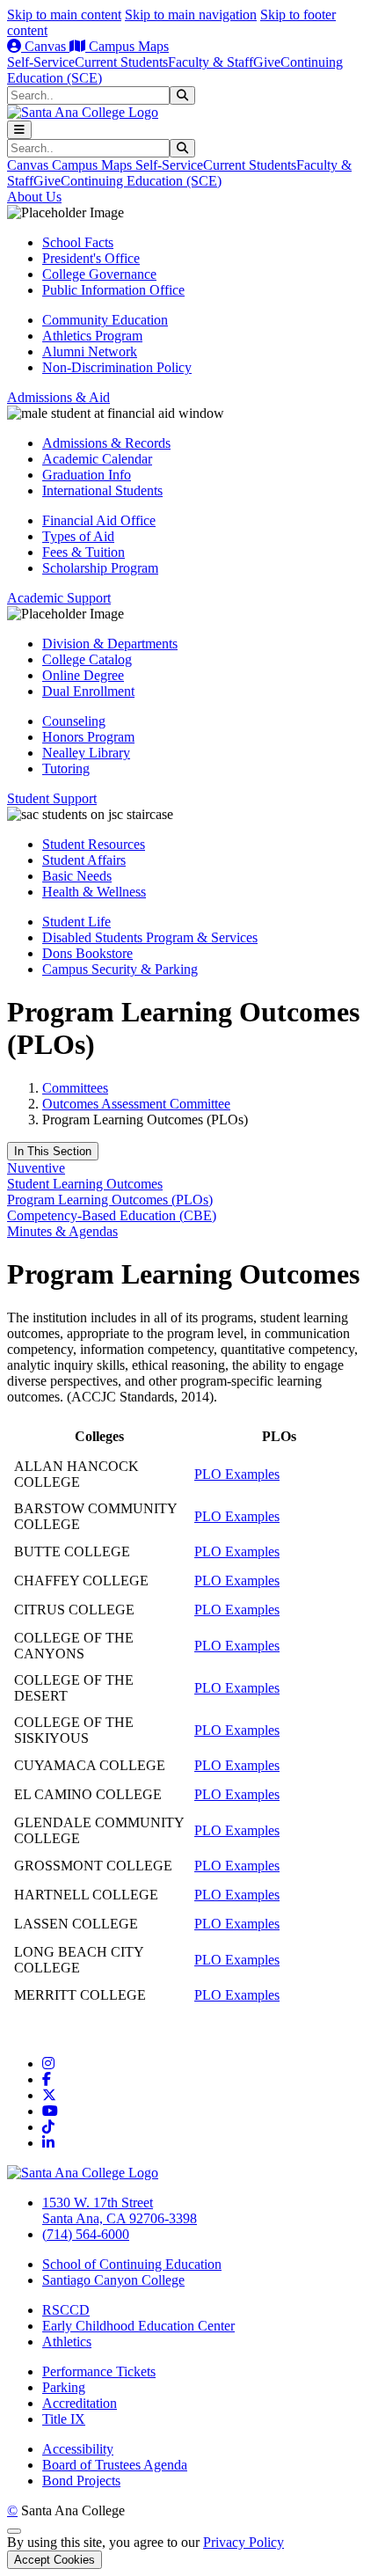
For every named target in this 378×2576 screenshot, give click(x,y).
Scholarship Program (100, 568)
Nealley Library (86, 753)
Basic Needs (77, 876)
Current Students (121, 62)
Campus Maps (127, 46)
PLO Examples (237, 1474)
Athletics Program (92, 336)
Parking (64, 2387)
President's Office (91, 258)
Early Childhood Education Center (138, 2326)
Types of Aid (78, 536)
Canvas (45, 46)
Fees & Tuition (84, 552)
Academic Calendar (97, 459)
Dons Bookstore (87, 953)
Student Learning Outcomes (85, 1184)
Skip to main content (64, 15)
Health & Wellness (94, 892)
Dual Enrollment (88, 691)
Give (267, 62)
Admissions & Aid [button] (58, 397)
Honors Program (88, 737)
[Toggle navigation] (19, 130)
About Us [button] (34, 197)
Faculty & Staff (211, 62)
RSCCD (66, 2310)
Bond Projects (81, 2481)
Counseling (74, 721)
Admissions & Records (106, 443)
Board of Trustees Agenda (115, 2465)
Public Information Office (113, 290)
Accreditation (80, 2403)
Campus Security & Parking (120, 969)
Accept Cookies (55, 2560)
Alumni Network (90, 351)
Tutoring (66, 768)
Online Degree (83, 675)
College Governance (99, 274)
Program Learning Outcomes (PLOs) (110, 1200)
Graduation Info (87, 475)
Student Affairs (84, 860)
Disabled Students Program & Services (150, 937)
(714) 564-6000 (86, 2234)
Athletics (67, 2342)
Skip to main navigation (191, 15)
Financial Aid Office (99, 520)
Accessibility (78, 2449)
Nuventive (36, 1168)
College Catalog (87, 659)
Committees (75, 1088)
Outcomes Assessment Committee (136, 1104)
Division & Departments (110, 644)
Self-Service (41, 62)
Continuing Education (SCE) (141, 181)
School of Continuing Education (132, 2264)
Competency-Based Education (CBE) (112, 1215)
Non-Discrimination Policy (117, 367)
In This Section (53, 1151)
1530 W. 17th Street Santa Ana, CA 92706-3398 (120, 2210)
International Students (102, 490)
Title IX (64, 2419)
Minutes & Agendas (62, 1231)
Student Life (76, 922)
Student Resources (94, 844)
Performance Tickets (99, 2371)
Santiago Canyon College (113, 2280)
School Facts (78, 242)
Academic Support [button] (59, 598)
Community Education (105, 320)
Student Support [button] (52, 798)
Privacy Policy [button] (244, 2542)
